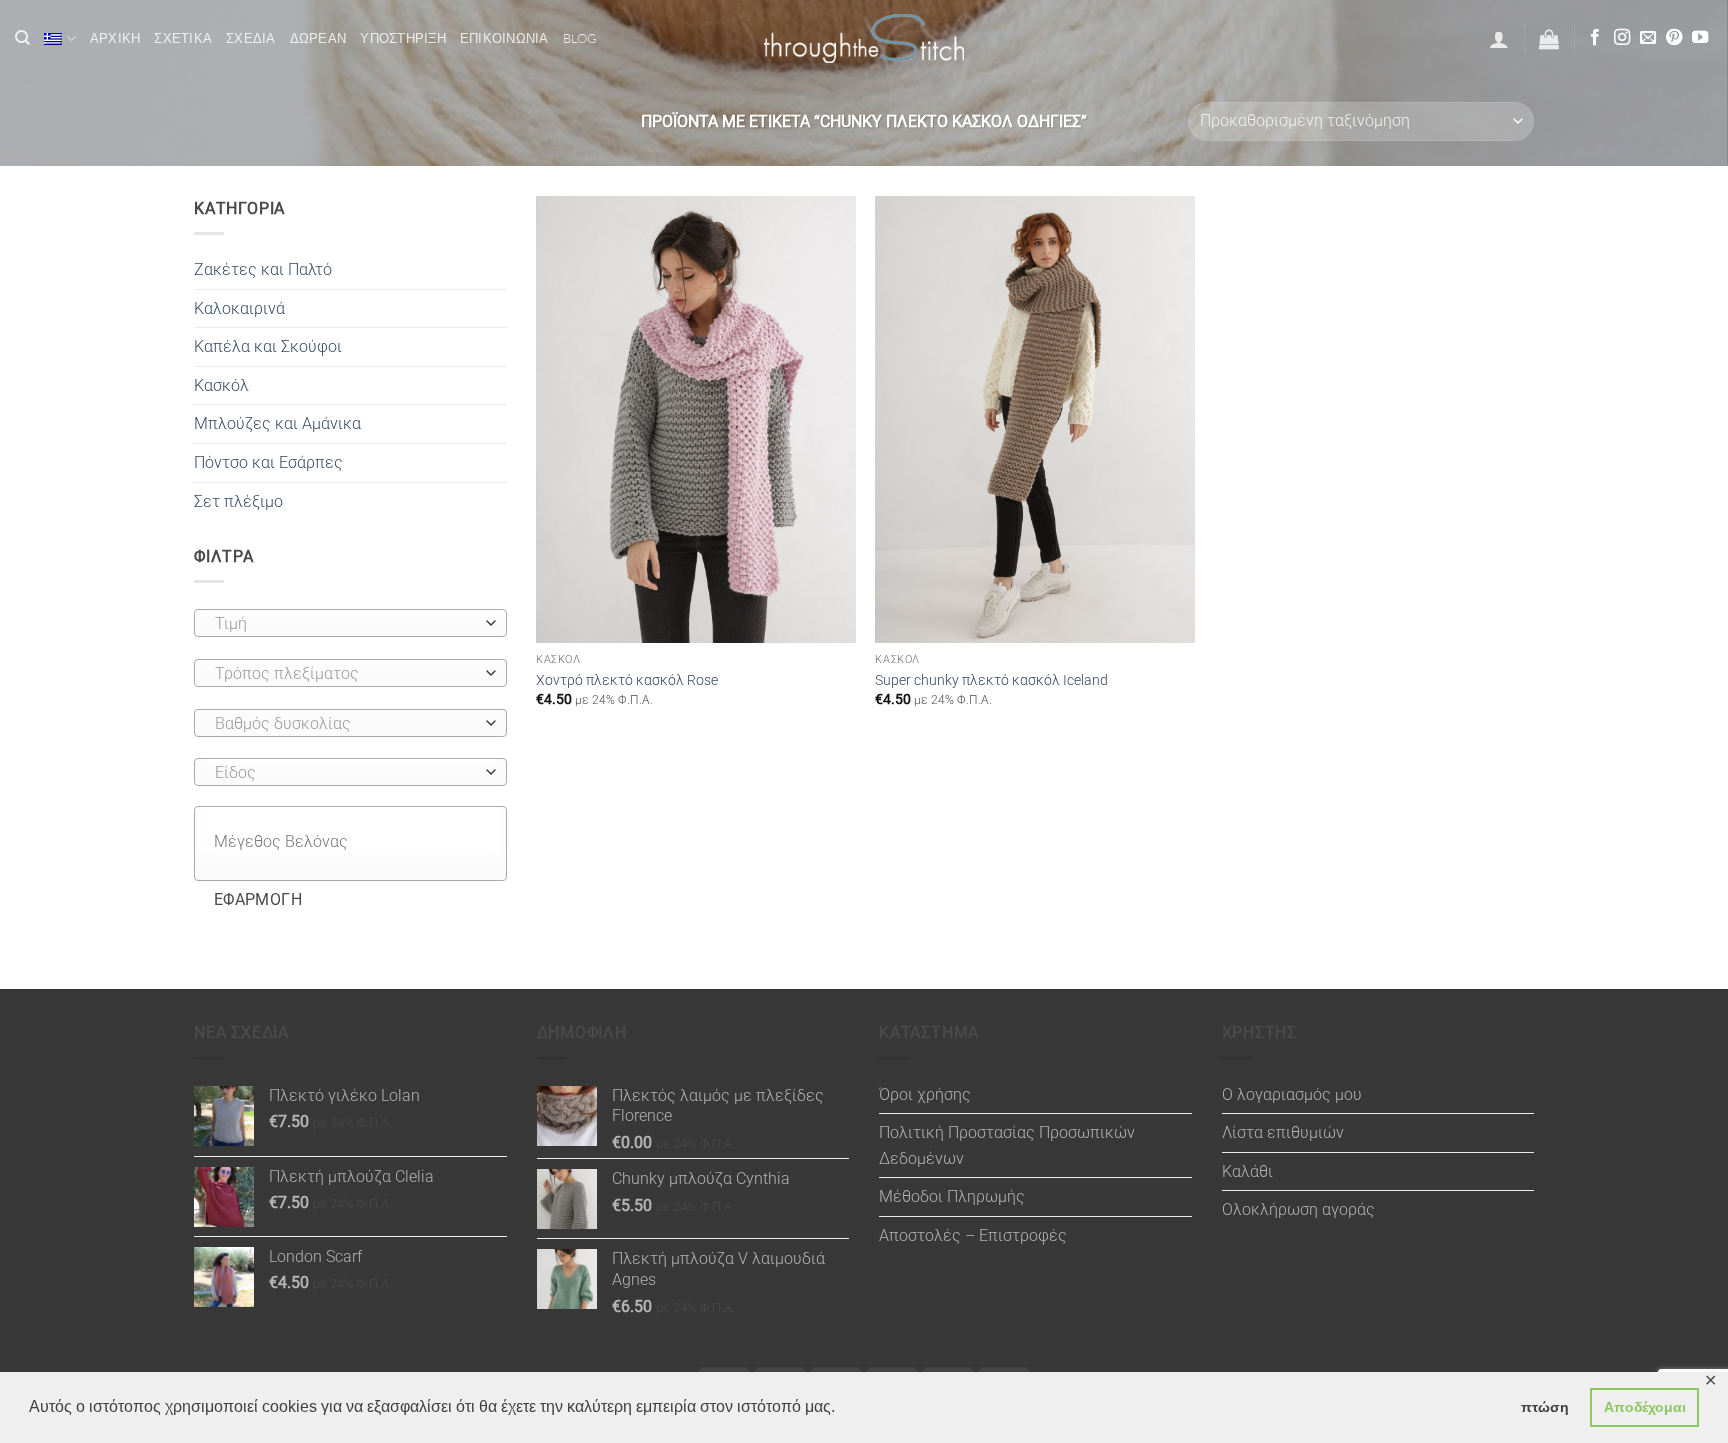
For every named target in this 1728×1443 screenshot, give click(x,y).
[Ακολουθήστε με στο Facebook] (1595, 38)
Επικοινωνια (504, 38)
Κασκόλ (221, 385)
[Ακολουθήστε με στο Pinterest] (1674, 38)
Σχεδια (251, 38)
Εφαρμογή (258, 900)
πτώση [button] (1545, 1407)
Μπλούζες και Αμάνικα (277, 423)
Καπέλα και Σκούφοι (268, 346)
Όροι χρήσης (925, 1094)
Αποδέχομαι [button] (1645, 1407)
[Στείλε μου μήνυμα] (1648, 38)
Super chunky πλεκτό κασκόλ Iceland (991, 680)
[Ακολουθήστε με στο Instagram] (1622, 38)
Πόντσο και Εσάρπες (268, 462)
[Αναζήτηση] (22, 38)
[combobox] (350, 623)
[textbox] (345, 624)
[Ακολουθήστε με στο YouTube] (1700, 38)
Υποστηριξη (403, 38)
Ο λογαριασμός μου (1292, 1094)
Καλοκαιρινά (239, 308)
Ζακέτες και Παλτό (263, 269)
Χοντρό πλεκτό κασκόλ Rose (627, 680)
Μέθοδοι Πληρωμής (952, 1196)
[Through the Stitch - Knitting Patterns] (864, 38)
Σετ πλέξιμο (238, 501)
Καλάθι (1247, 1171)
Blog (580, 38)
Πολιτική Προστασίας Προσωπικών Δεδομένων (1007, 1145)
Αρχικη (115, 38)
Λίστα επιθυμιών (1283, 1132)
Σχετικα (183, 38)
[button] (1499, 39)
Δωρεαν (318, 38)
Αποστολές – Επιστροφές (973, 1235)
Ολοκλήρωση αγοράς (1298, 1209)
